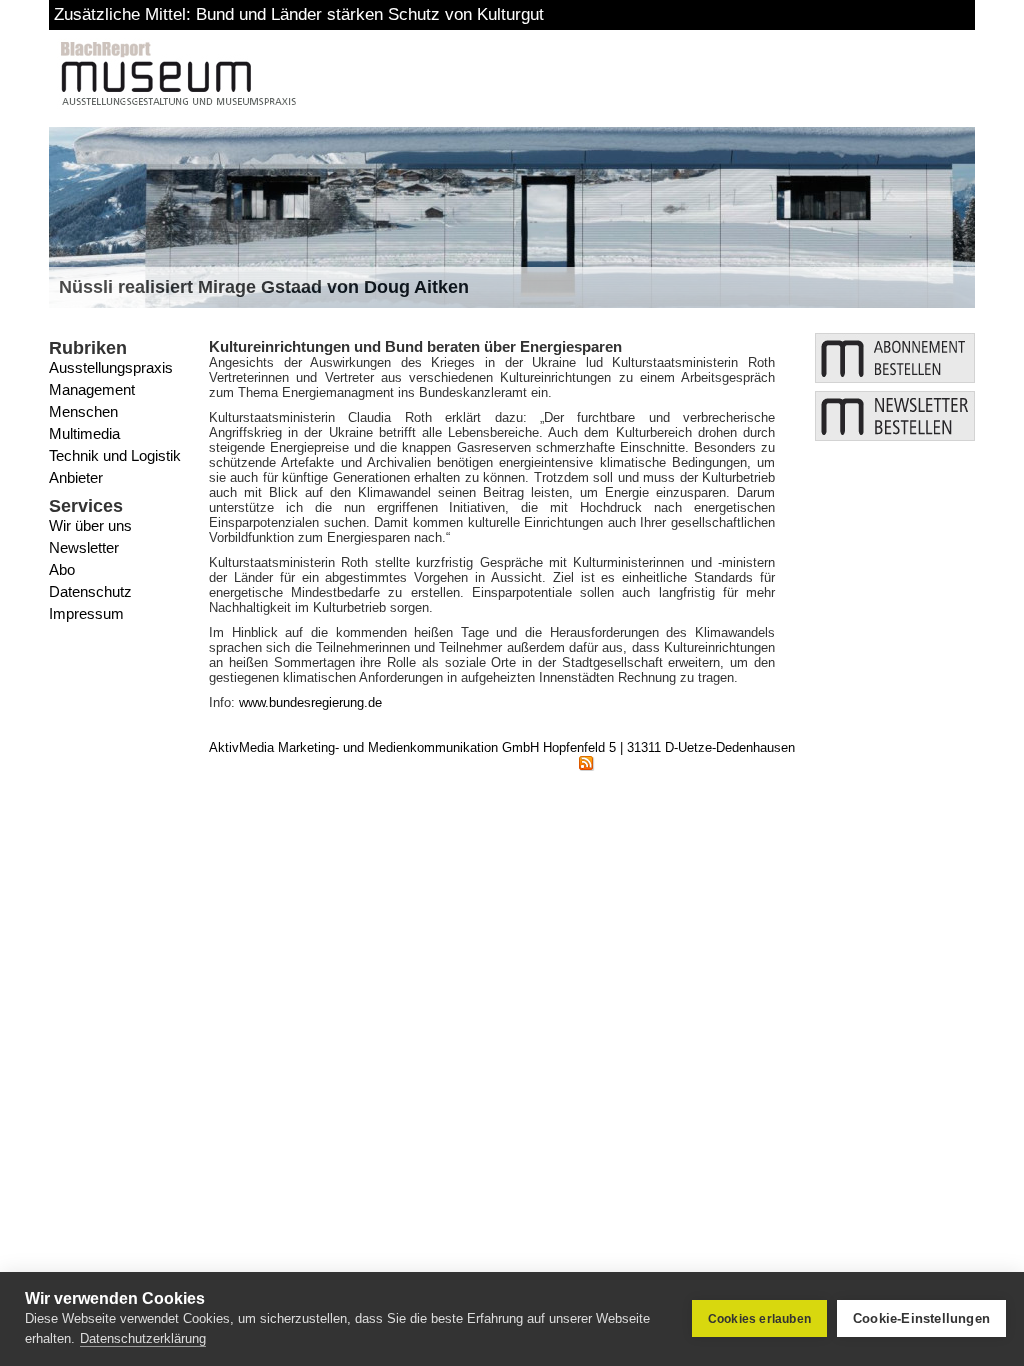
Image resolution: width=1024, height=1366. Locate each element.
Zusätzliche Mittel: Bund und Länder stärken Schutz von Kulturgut (299, 14)
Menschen (83, 411)
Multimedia (84, 433)
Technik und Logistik (115, 455)
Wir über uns (90, 525)
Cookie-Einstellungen (921, 1318)
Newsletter (84, 547)
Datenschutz (90, 591)
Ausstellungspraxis (111, 367)
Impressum (86, 613)
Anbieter (76, 477)
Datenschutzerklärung (143, 1338)
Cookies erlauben (759, 1319)
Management (92, 389)
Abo (62, 569)
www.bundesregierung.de (310, 702)
